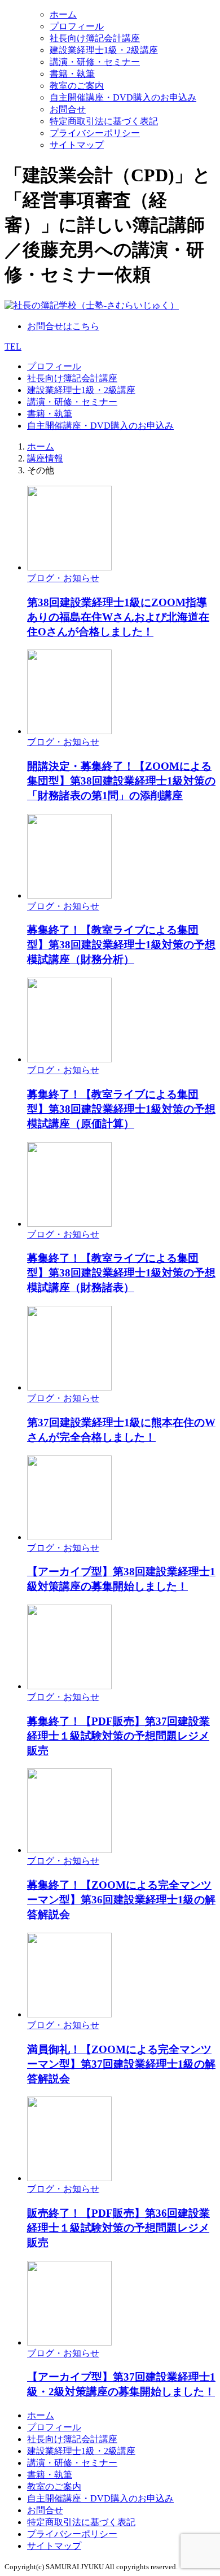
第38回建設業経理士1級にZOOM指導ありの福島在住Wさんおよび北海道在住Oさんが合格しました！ (118, 617)
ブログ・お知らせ (63, 578)
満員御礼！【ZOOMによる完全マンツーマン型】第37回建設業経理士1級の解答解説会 (121, 2064)
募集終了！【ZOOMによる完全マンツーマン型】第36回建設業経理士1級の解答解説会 (121, 1900)
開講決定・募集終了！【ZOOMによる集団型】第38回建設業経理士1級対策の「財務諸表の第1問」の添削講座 (121, 781)
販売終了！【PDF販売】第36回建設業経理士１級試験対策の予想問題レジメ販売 (118, 2228)
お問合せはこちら (63, 326)
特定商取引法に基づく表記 (104, 121)
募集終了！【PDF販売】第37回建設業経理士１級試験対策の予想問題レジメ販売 (118, 1736)
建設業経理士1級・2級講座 (104, 50)
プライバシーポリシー (95, 133)
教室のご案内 (77, 86)
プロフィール (77, 26)
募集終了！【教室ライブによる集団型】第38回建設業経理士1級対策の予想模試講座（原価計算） (121, 1109)
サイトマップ (77, 145)
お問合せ (68, 109)
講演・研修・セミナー (95, 62)
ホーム (63, 14)
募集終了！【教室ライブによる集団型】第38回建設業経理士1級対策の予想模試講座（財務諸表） (121, 1273)
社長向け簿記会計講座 (95, 38)
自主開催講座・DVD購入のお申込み (123, 97)
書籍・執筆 (72, 74)
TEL (13, 346)
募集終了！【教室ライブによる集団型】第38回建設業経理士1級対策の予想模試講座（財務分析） (121, 945)
